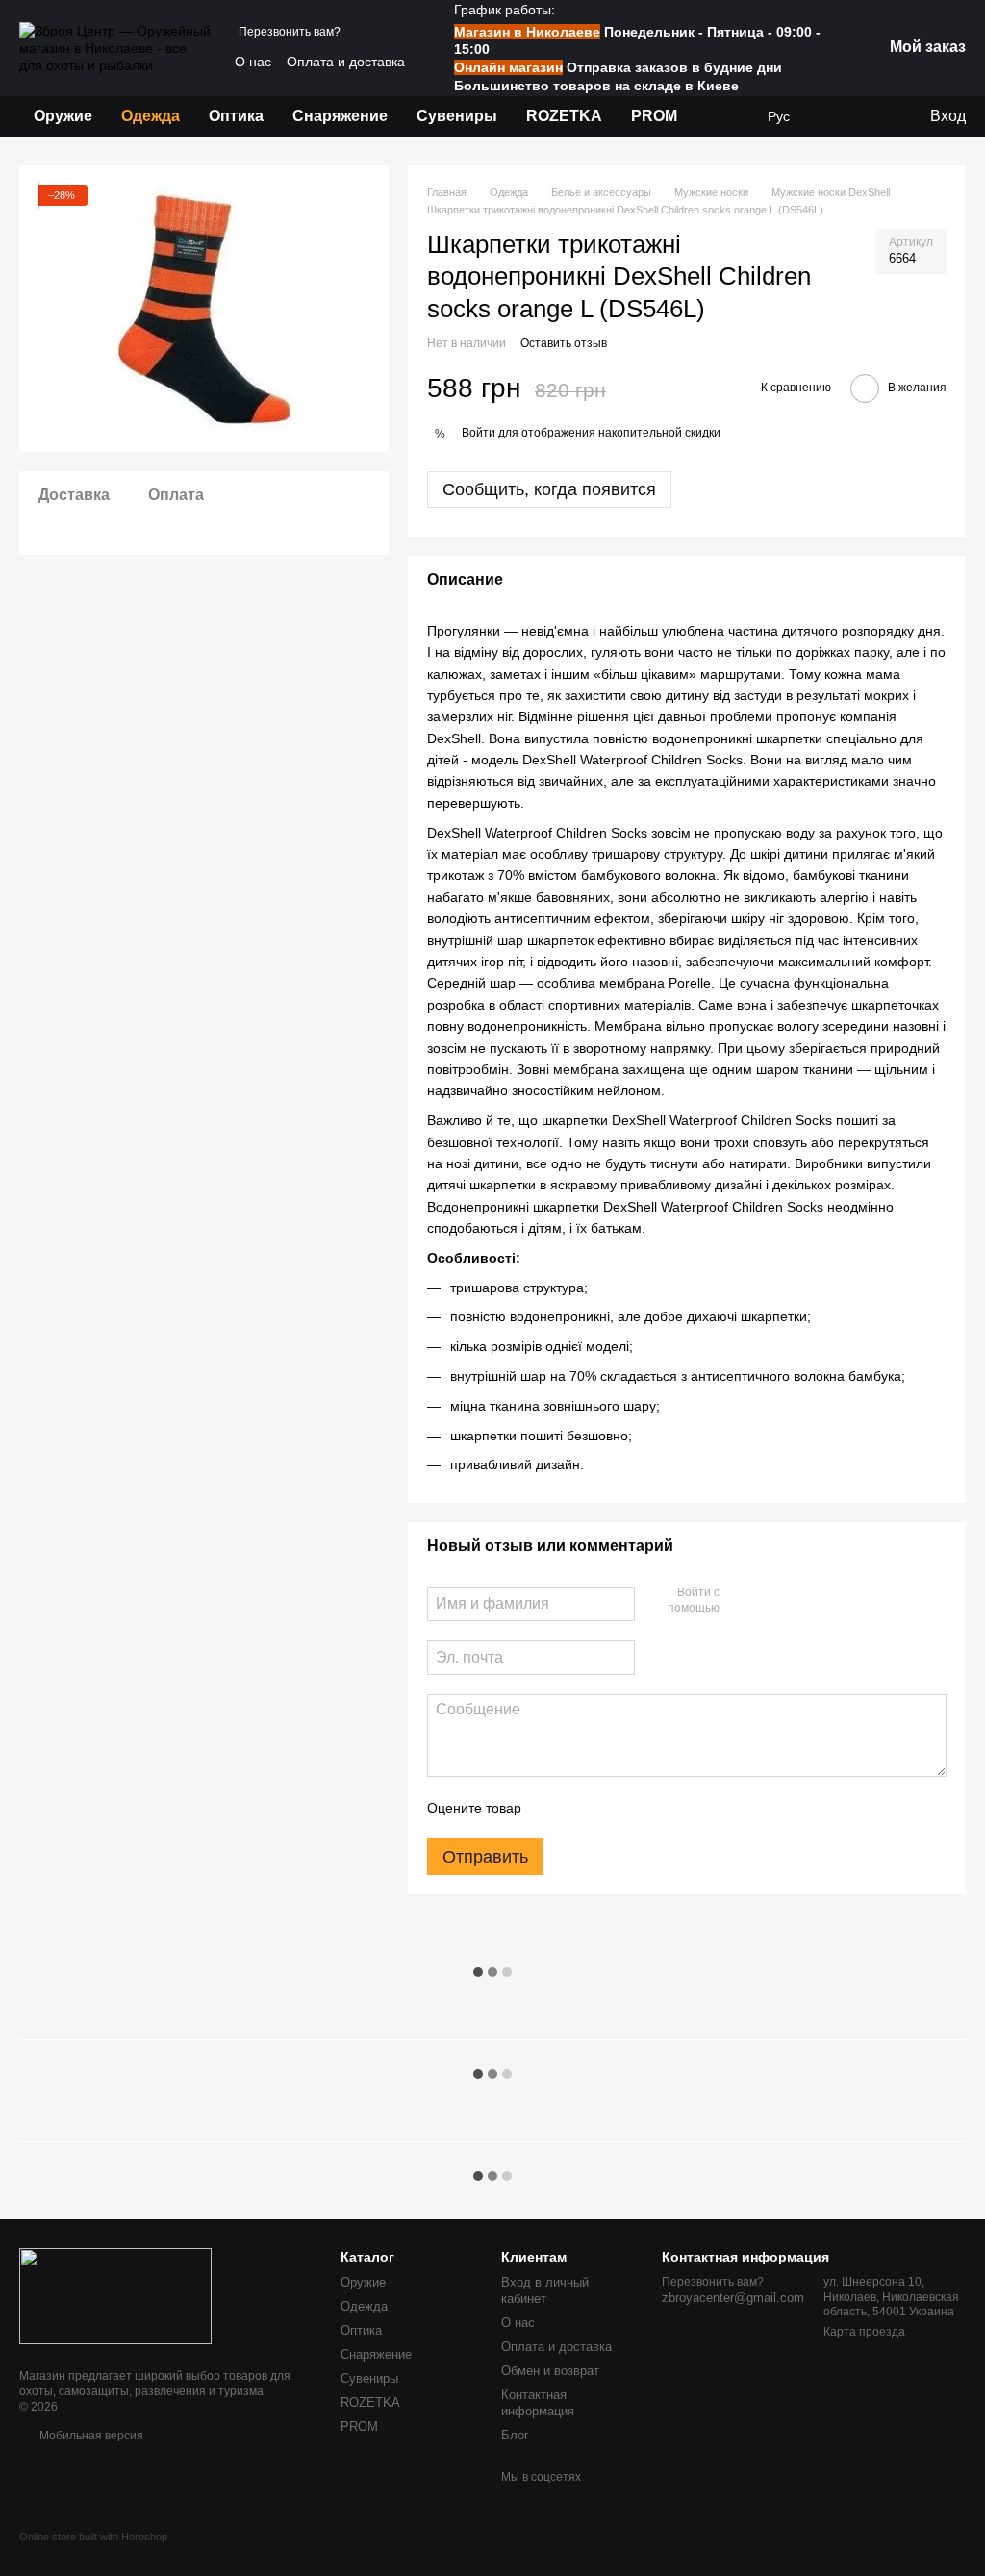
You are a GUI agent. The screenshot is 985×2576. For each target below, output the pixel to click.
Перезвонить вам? (290, 32)
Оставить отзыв (564, 343)
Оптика (236, 116)
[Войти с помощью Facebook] (741, 1601)
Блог (515, 2435)
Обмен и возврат (550, 2371)
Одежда (151, 116)
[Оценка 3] (615, 1808)
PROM (654, 116)
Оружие (63, 116)
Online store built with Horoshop (93, 2537)
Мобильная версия (90, 2436)
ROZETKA (564, 116)
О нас (253, 62)
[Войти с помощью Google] (771, 1601)
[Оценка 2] (584, 1808)
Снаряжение (340, 116)
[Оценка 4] (645, 1808)
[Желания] (836, 116)
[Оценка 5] (676, 1808)
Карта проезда (864, 2332)
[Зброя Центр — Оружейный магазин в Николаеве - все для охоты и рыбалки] (115, 2295)
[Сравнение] (874, 116)
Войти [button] (479, 433)
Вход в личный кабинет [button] (545, 2290)
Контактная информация (538, 2403)
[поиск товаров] (726, 116)
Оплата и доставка (346, 62)
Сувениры (457, 116)
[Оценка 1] (553, 1808)
